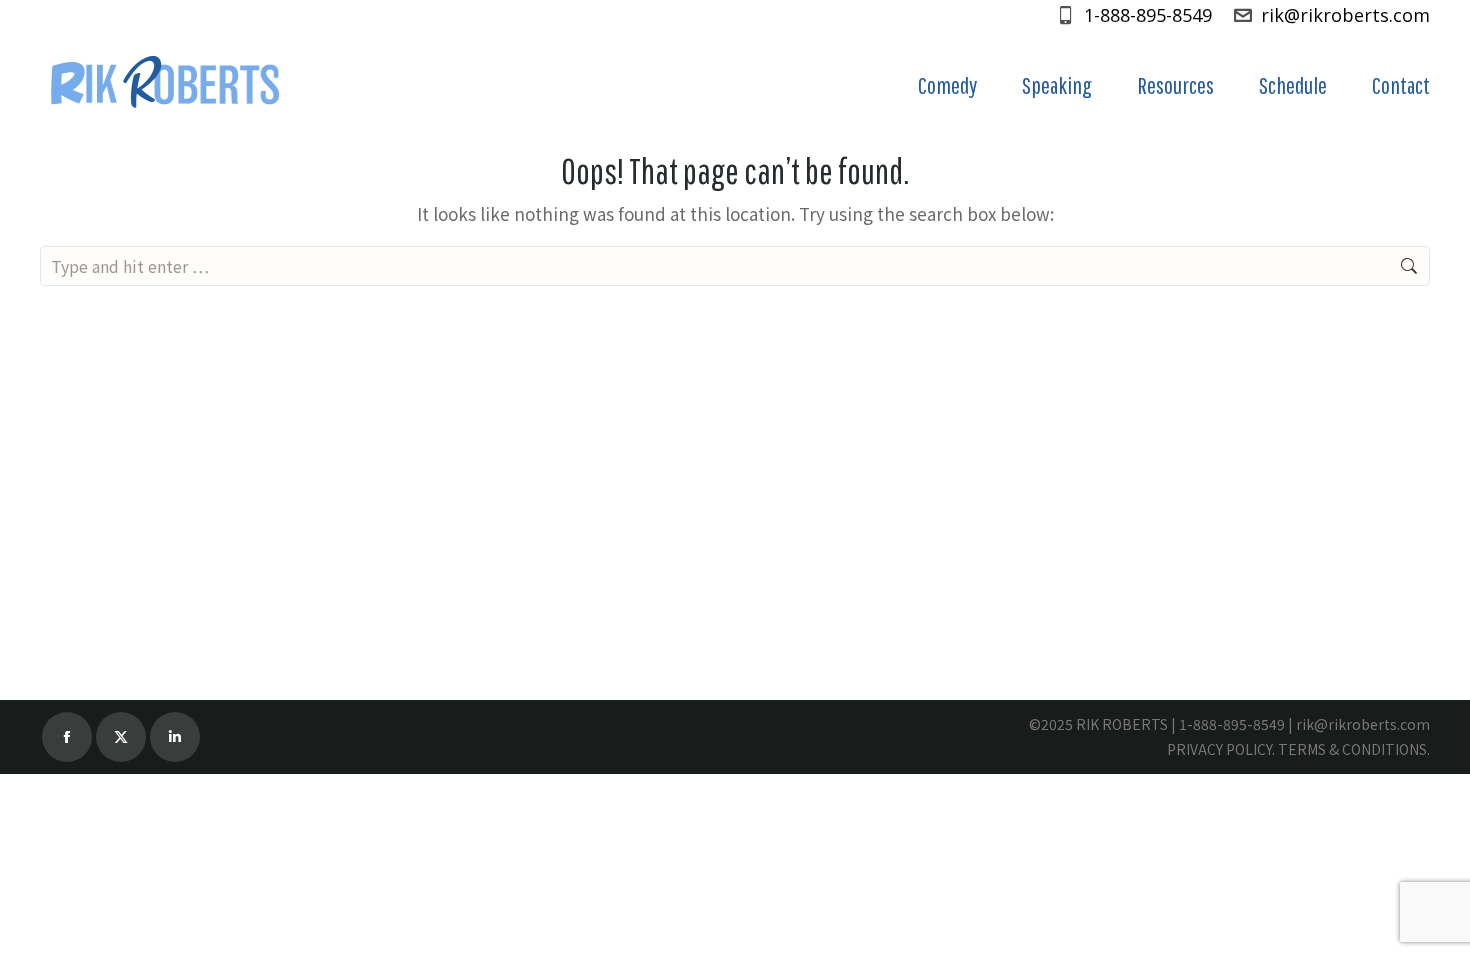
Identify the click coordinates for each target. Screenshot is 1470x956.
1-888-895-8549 (1148, 15)
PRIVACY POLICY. (1221, 749)
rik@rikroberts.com (1345, 15)
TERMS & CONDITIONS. (1354, 749)
